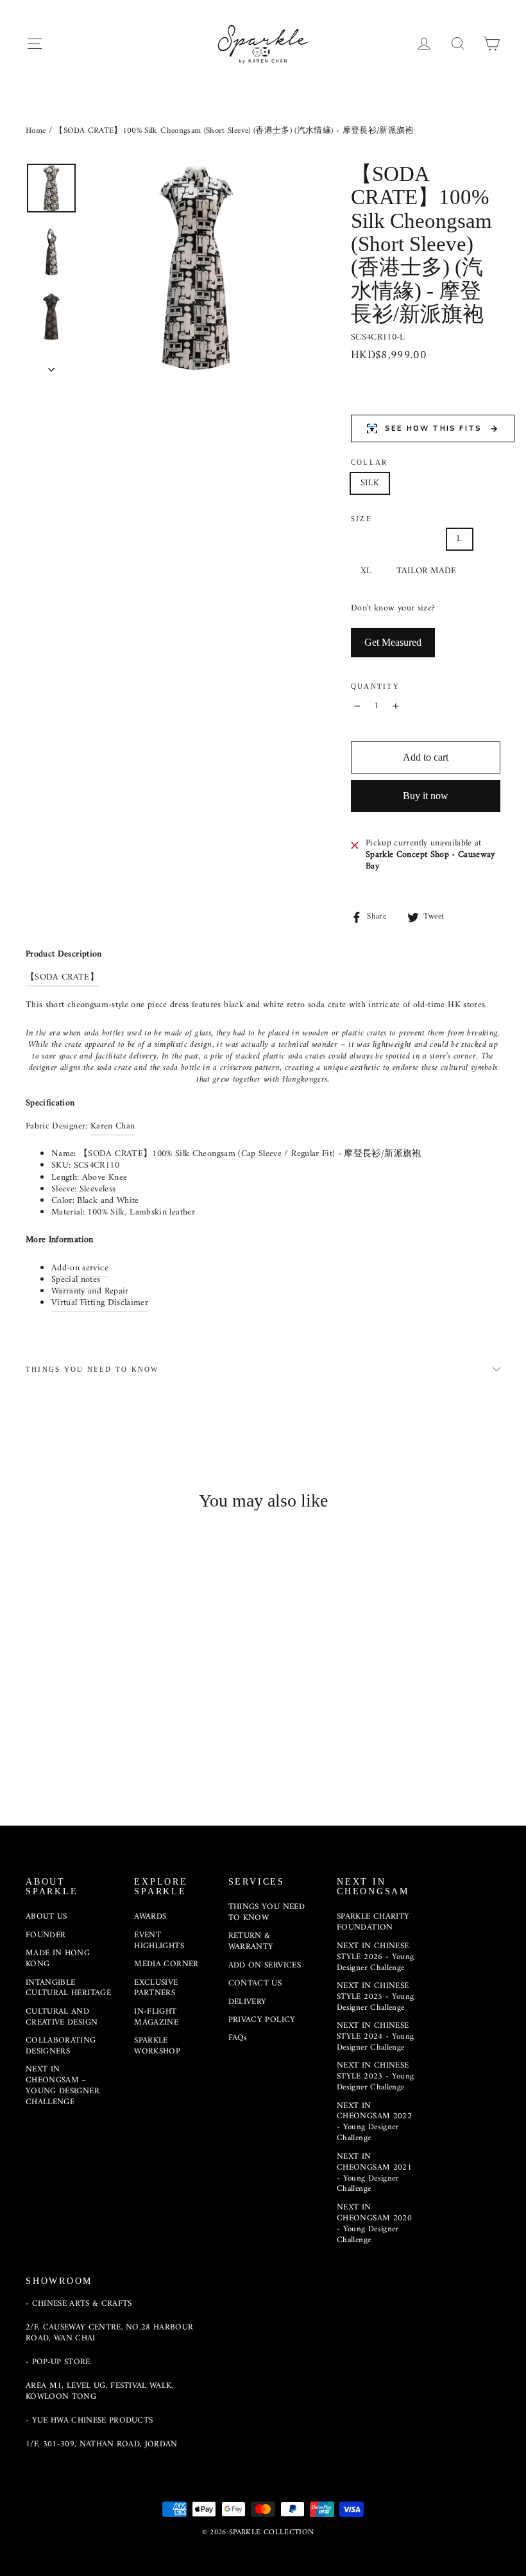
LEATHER (423, 483)
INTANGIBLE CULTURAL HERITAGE (68, 1988)
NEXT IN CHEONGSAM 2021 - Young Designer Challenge (374, 2173)
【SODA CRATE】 (62, 977)
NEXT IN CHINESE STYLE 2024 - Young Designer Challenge (375, 2036)
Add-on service (80, 1268)
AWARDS (150, 1916)
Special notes (76, 1280)
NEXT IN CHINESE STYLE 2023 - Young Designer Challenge (375, 2076)
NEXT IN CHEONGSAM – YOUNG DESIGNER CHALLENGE (63, 2086)
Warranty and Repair (90, 1291)
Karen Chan (113, 1126)
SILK (370, 483)
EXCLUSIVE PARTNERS (156, 1988)
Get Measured (393, 642)
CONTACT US (255, 1983)
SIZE (361, 519)
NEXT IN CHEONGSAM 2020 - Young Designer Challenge (374, 2224)
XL (366, 571)
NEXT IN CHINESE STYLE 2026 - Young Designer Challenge (375, 1957)
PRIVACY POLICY (262, 2020)
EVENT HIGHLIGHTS (159, 1941)
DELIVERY (248, 2002)
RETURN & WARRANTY (251, 1941)
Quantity (375, 686)
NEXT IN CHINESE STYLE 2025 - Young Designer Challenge (375, 1997)
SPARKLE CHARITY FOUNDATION (373, 1922)
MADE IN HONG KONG (58, 1958)
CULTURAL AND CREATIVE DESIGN (62, 2017)
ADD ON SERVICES (265, 1965)
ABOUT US (47, 1916)
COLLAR (369, 462)
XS (366, 539)
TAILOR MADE (427, 571)
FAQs (238, 2038)
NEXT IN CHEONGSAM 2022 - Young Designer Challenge (374, 2122)
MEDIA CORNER (166, 1964)
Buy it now (426, 796)
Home (36, 131)
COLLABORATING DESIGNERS (61, 2046)
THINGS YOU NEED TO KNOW (92, 1369)
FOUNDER (46, 1935)
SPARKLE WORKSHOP (157, 2046)
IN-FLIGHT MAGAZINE (156, 2017)
